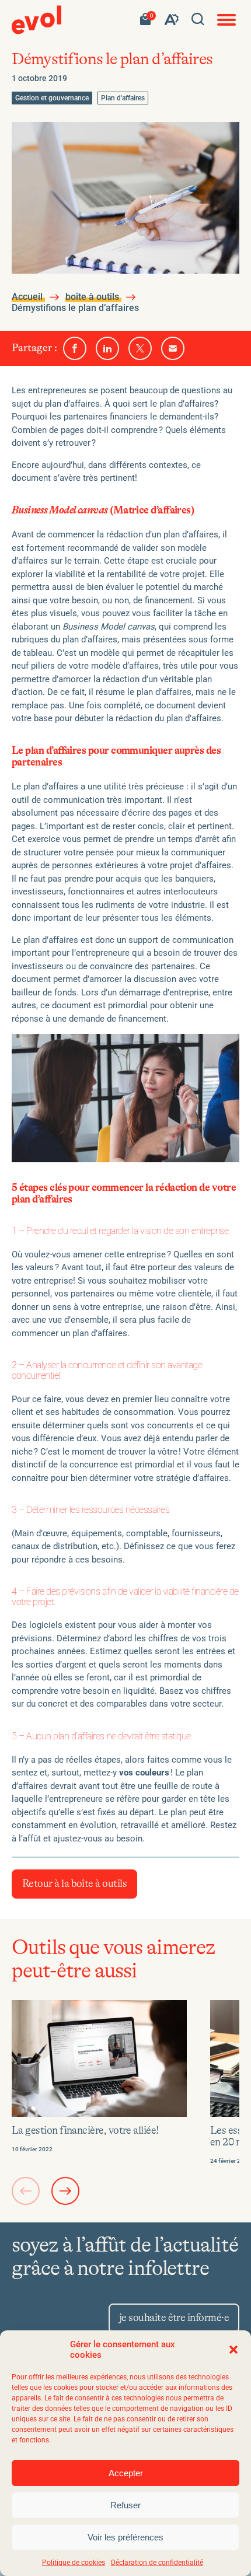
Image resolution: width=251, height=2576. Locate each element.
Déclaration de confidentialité (157, 2563)
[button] (233, 2350)
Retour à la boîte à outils (74, 1884)
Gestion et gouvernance (52, 98)
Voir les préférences (125, 2537)
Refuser (125, 2505)
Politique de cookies (74, 2563)
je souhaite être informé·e (174, 2318)
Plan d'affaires (123, 98)
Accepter (126, 2473)
